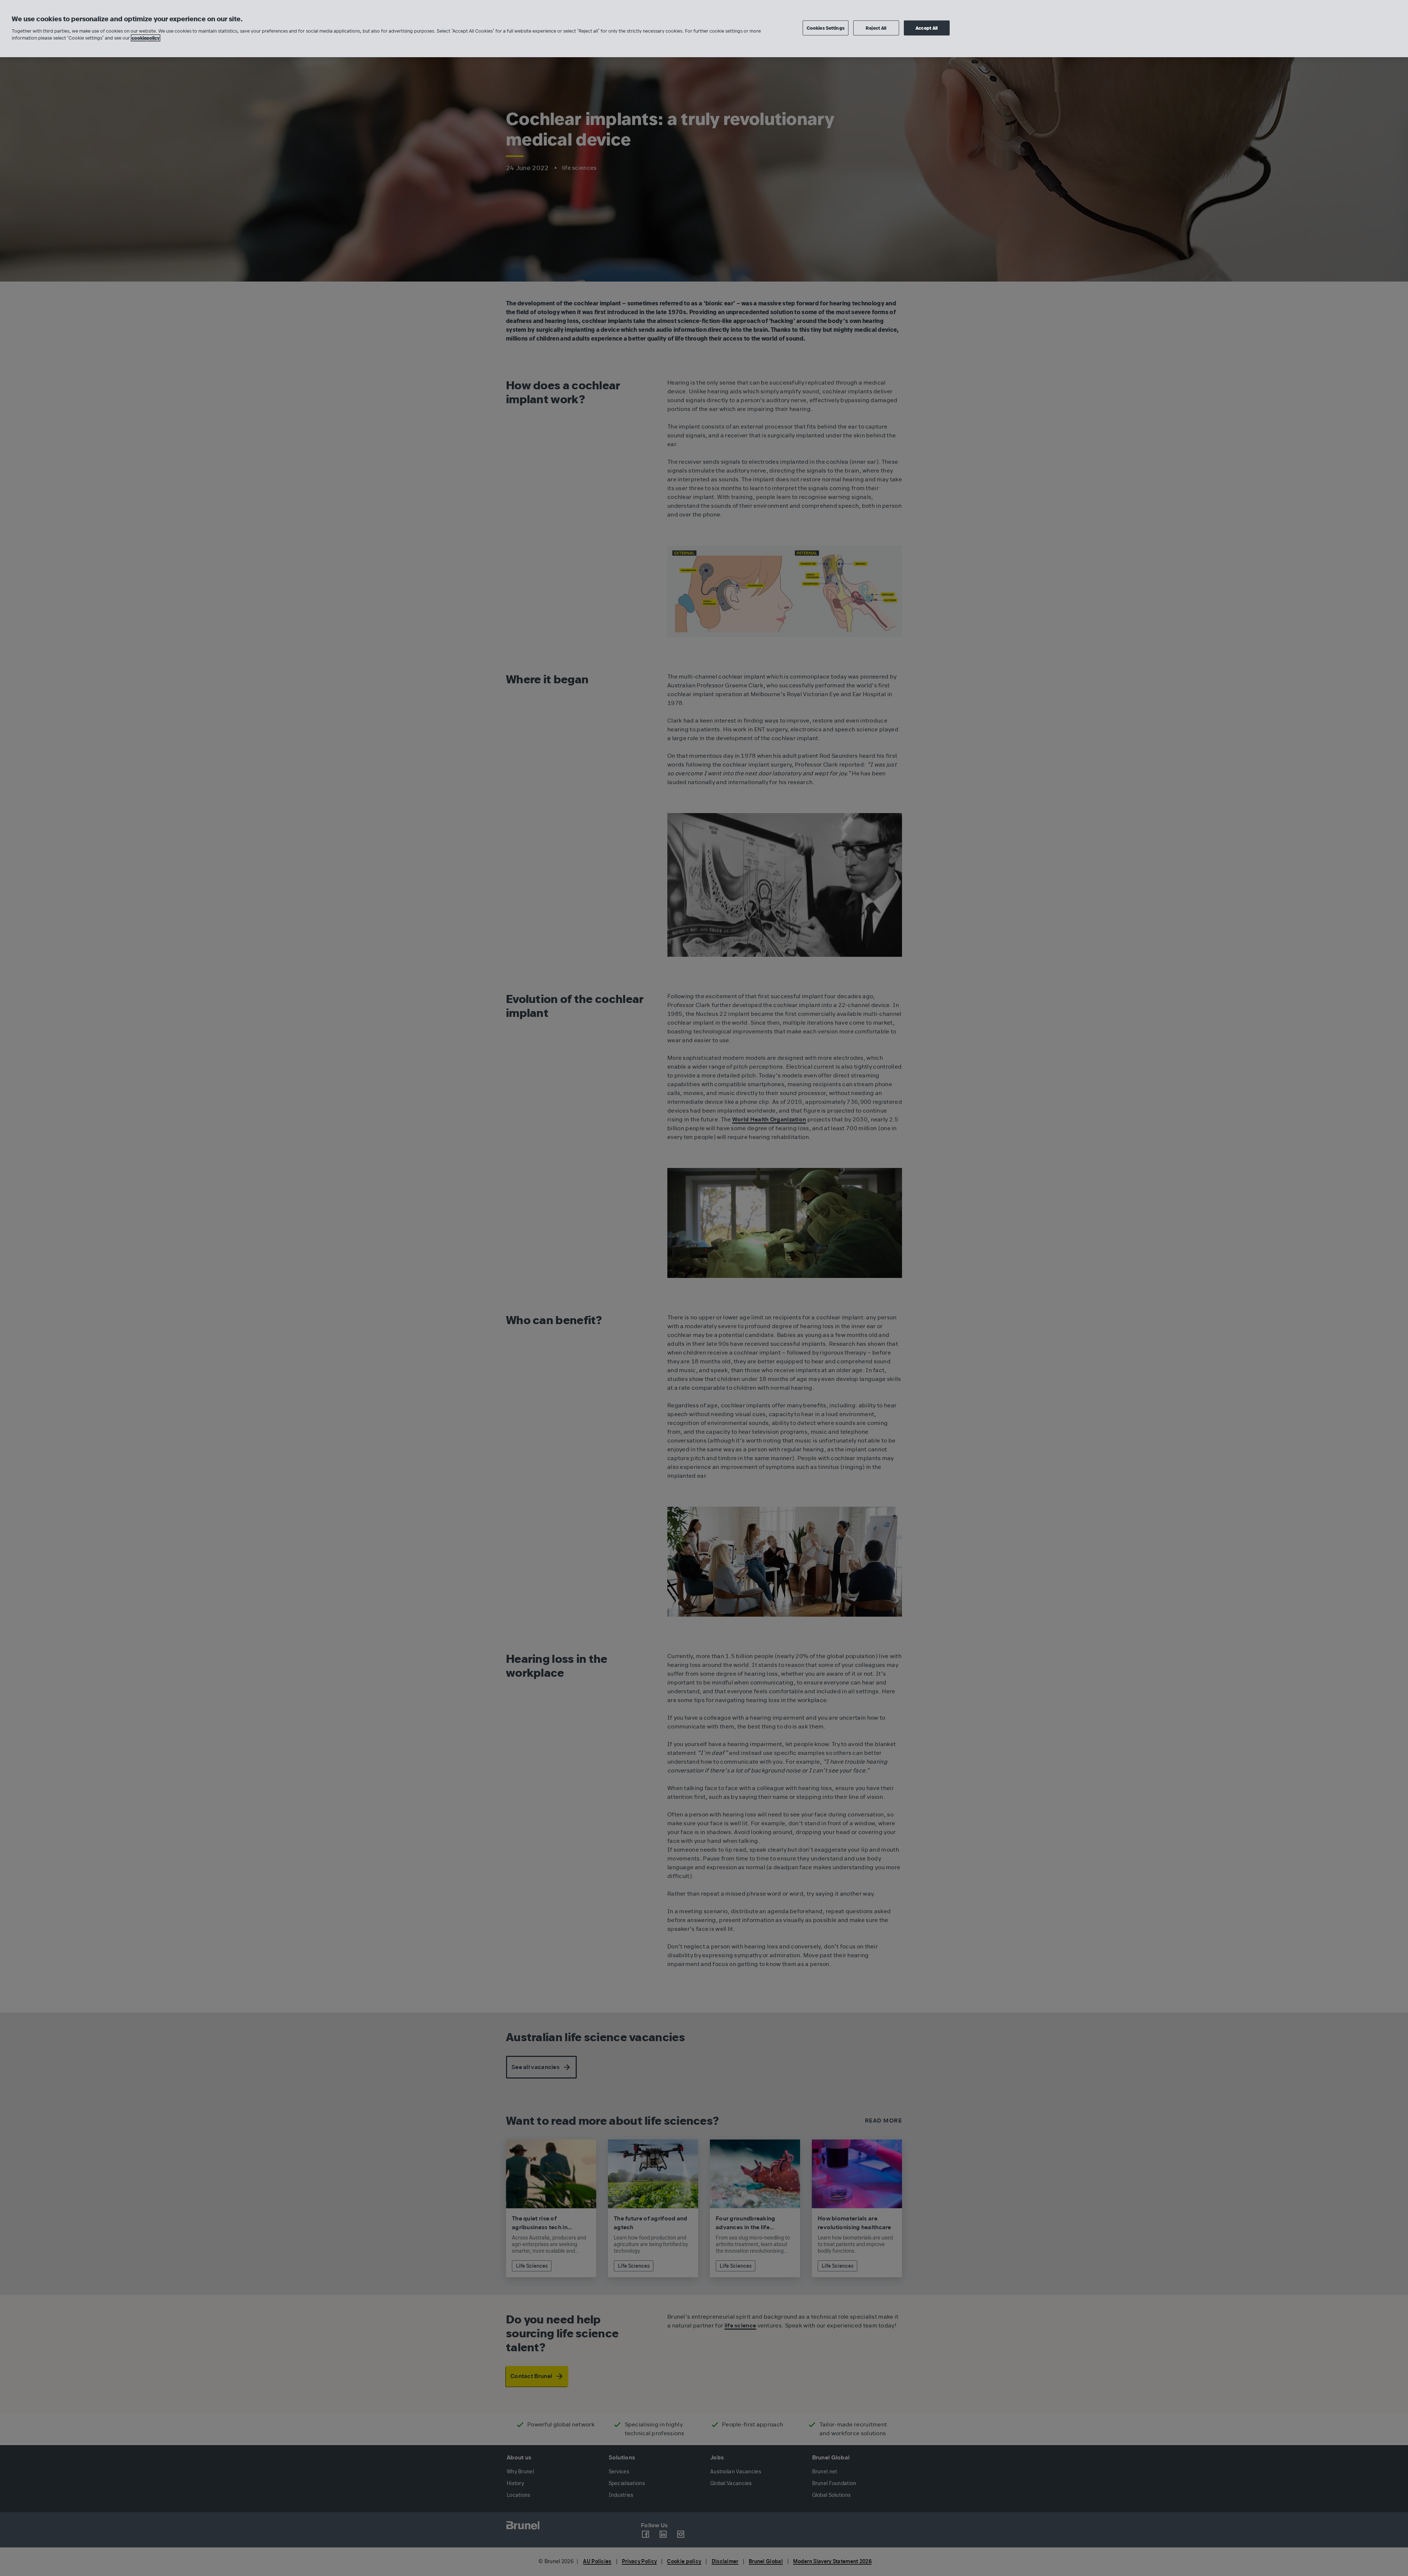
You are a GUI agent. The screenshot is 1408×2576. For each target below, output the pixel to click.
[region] (704, 29)
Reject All (876, 28)
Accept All (927, 28)
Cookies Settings (826, 28)
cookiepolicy (146, 38)
